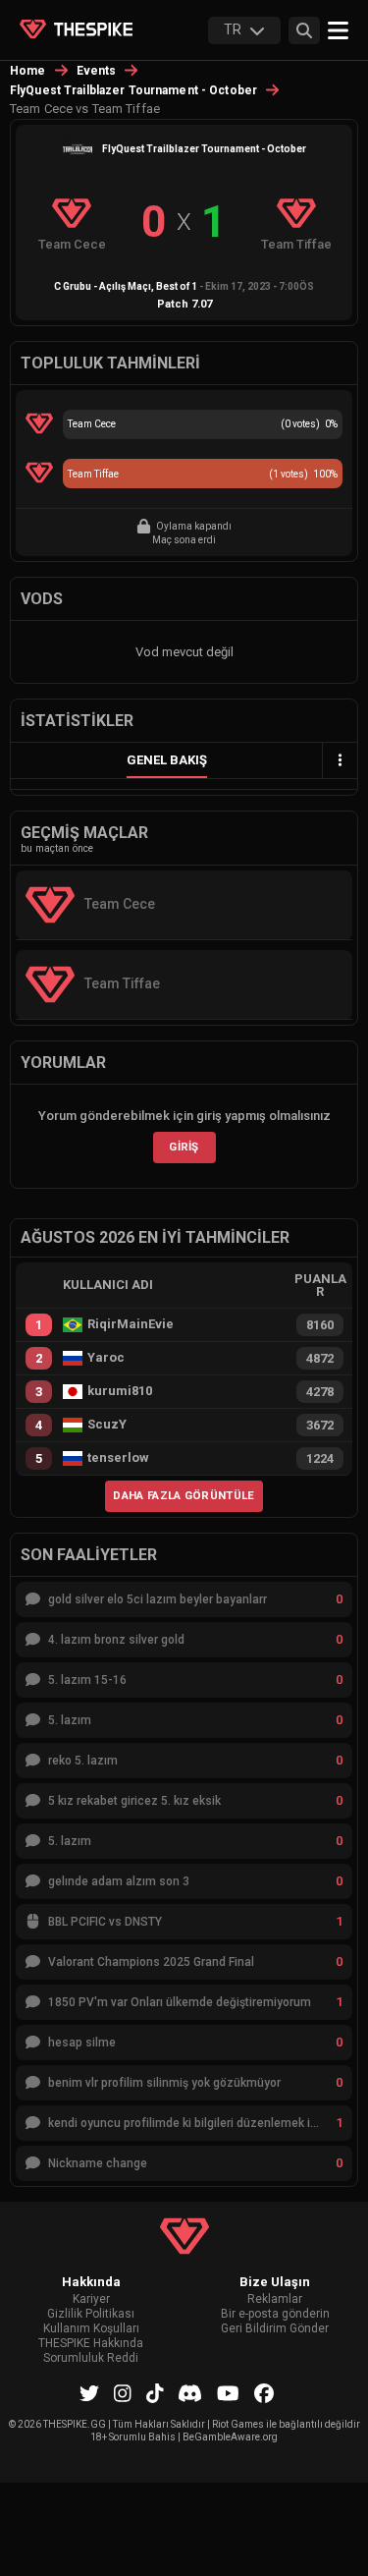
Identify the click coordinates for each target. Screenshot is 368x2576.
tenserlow (118, 1458)
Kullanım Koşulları (91, 2329)
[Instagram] (123, 2393)
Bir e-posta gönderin (275, 2314)
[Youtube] (228, 2393)
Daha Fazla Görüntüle (184, 1495)
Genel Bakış (167, 760)
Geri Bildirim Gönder (275, 2329)
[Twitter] (89, 2393)
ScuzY (107, 1425)
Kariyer (91, 2299)
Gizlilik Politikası (91, 2314)
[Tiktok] (155, 2393)
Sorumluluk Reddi (91, 2358)
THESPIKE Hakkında (91, 2344)
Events (97, 71)
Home (28, 71)
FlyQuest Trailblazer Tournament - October (133, 90)
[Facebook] (264, 2393)
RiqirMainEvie (131, 1324)
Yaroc (106, 1358)
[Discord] (190, 2393)
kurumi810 (120, 1391)
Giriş (184, 1147)
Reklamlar (275, 2299)
